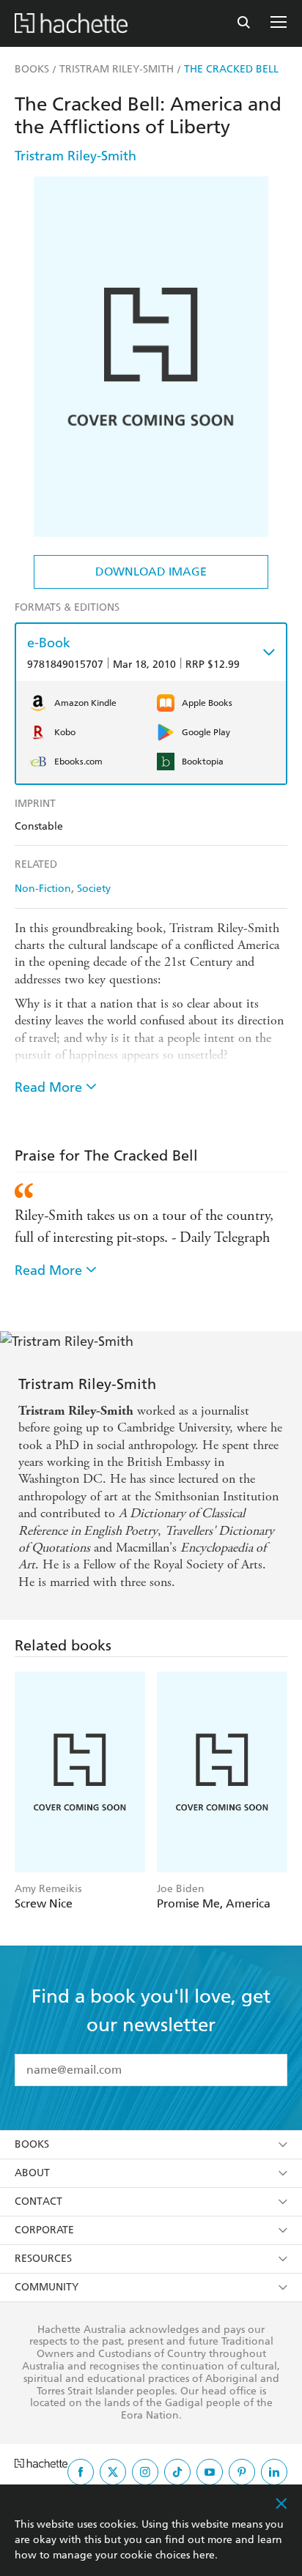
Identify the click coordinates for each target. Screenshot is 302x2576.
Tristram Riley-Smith (75, 156)
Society (94, 889)
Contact (38, 2201)
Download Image (151, 572)
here (204, 2555)
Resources (43, 2259)
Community (47, 2287)
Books (32, 2144)
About (32, 2173)
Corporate (44, 2230)
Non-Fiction (43, 889)
